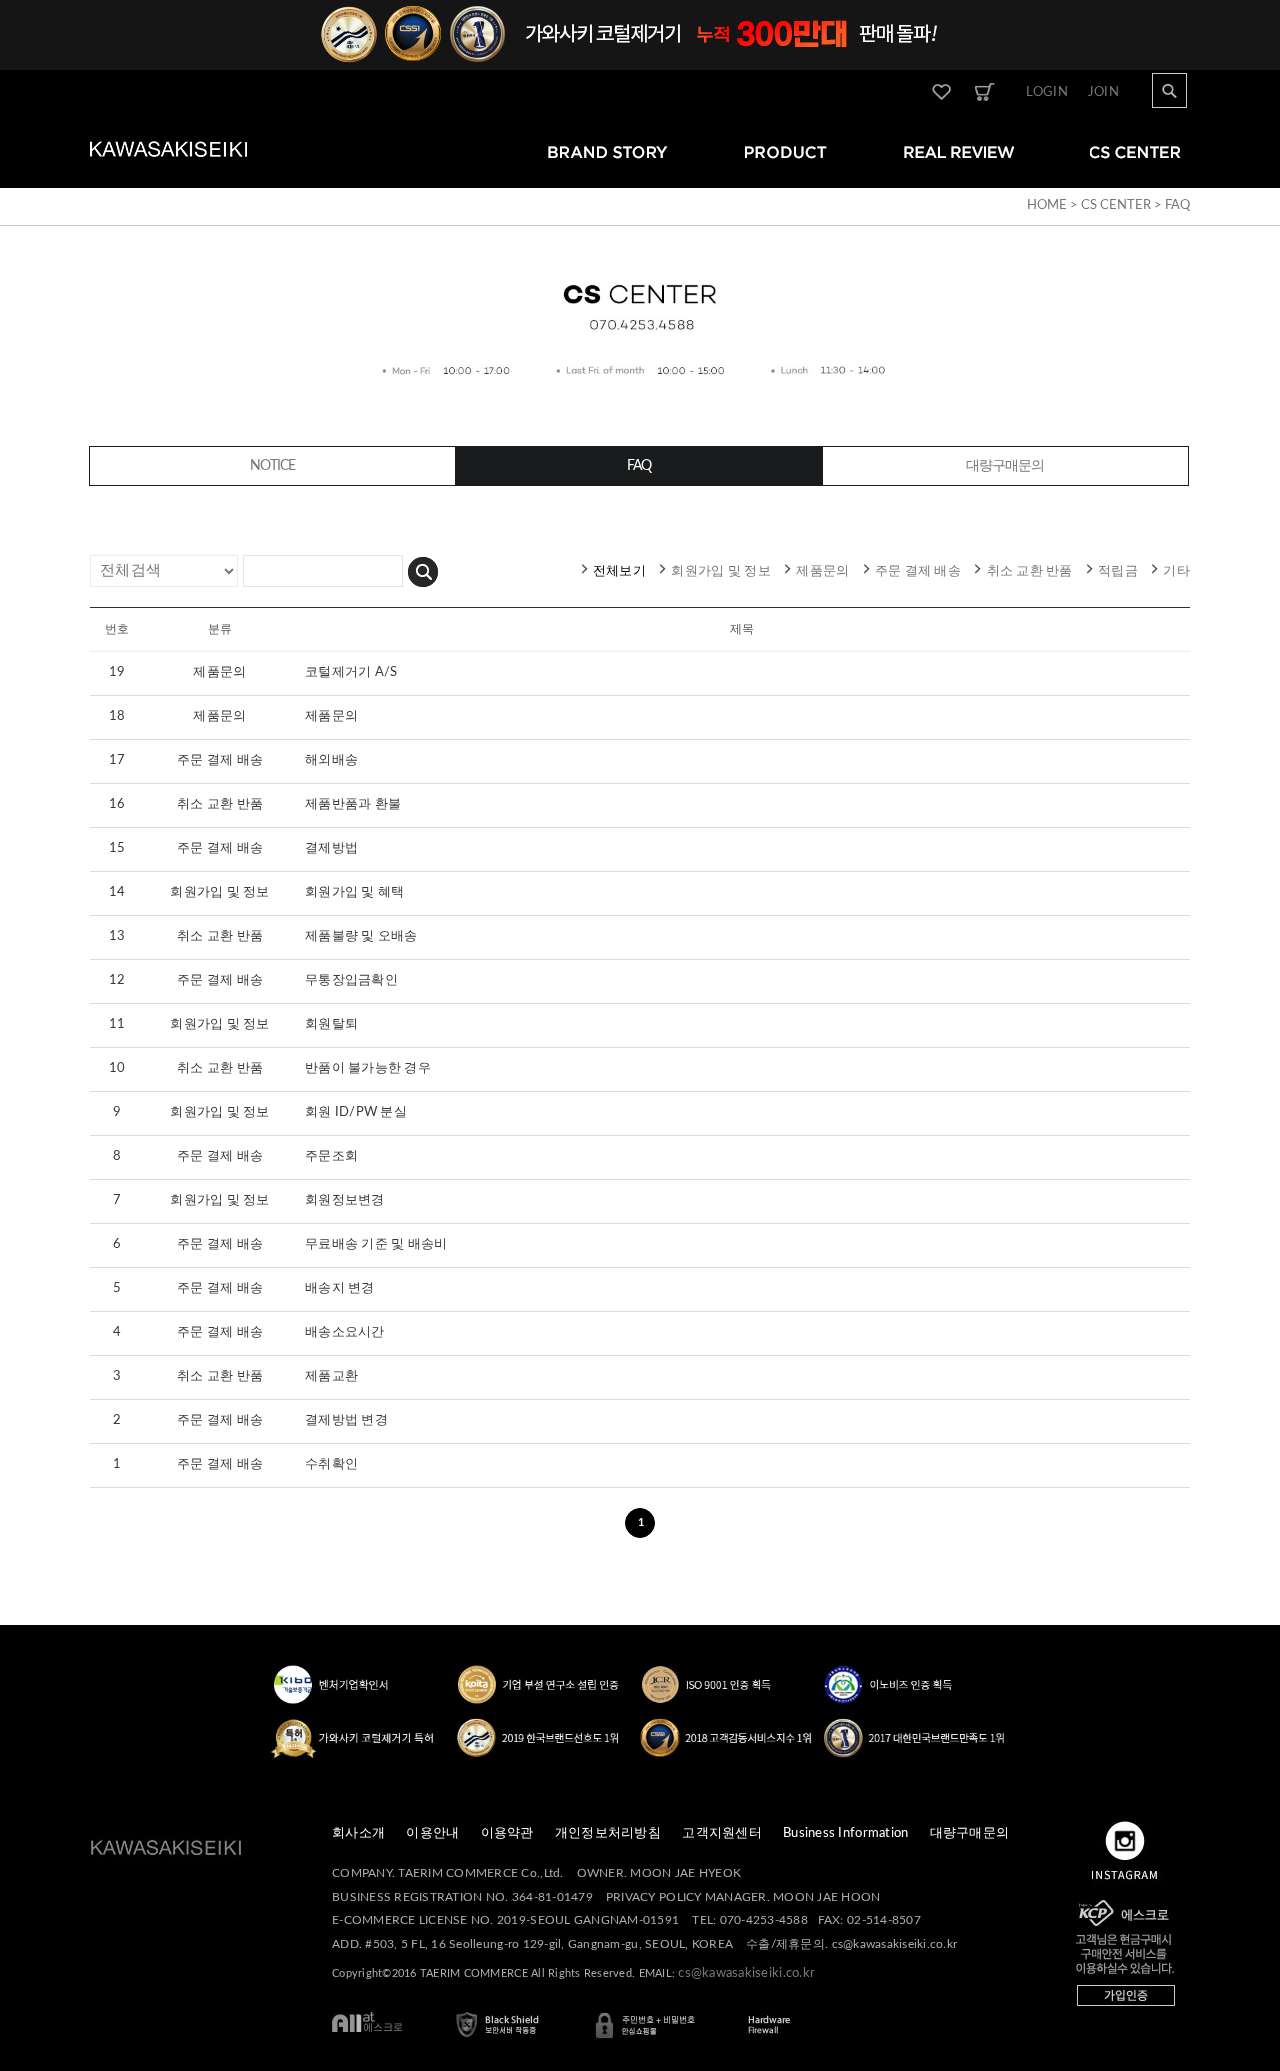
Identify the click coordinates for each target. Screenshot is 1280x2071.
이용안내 (432, 1833)
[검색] (423, 569)
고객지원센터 (722, 1833)
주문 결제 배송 (918, 571)
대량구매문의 (970, 1833)
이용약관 (507, 1833)
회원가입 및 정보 (720, 571)
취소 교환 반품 (1030, 571)
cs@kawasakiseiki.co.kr (746, 1973)
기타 (1176, 571)
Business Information (845, 1833)
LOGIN (1047, 92)
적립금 (1118, 571)
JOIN (1103, 92)
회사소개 (358, 1833)
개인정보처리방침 (608, 1833)
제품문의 (822, 571)
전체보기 (619, 571)
